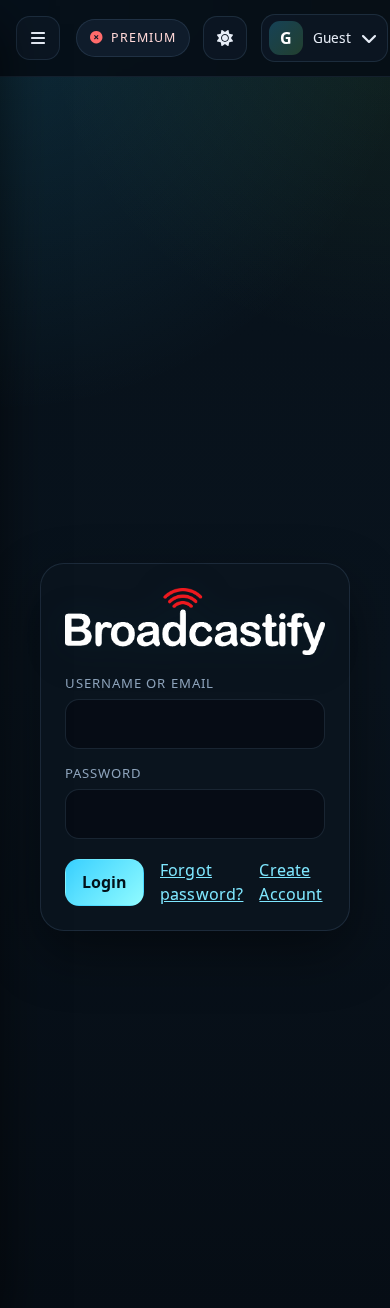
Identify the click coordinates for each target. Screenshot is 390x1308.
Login (104, 882)
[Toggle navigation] (38, 38)
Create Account (290, 882)
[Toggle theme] (225, 38)
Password (103, 773)
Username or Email (139, 683)
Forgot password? (201, 882)
